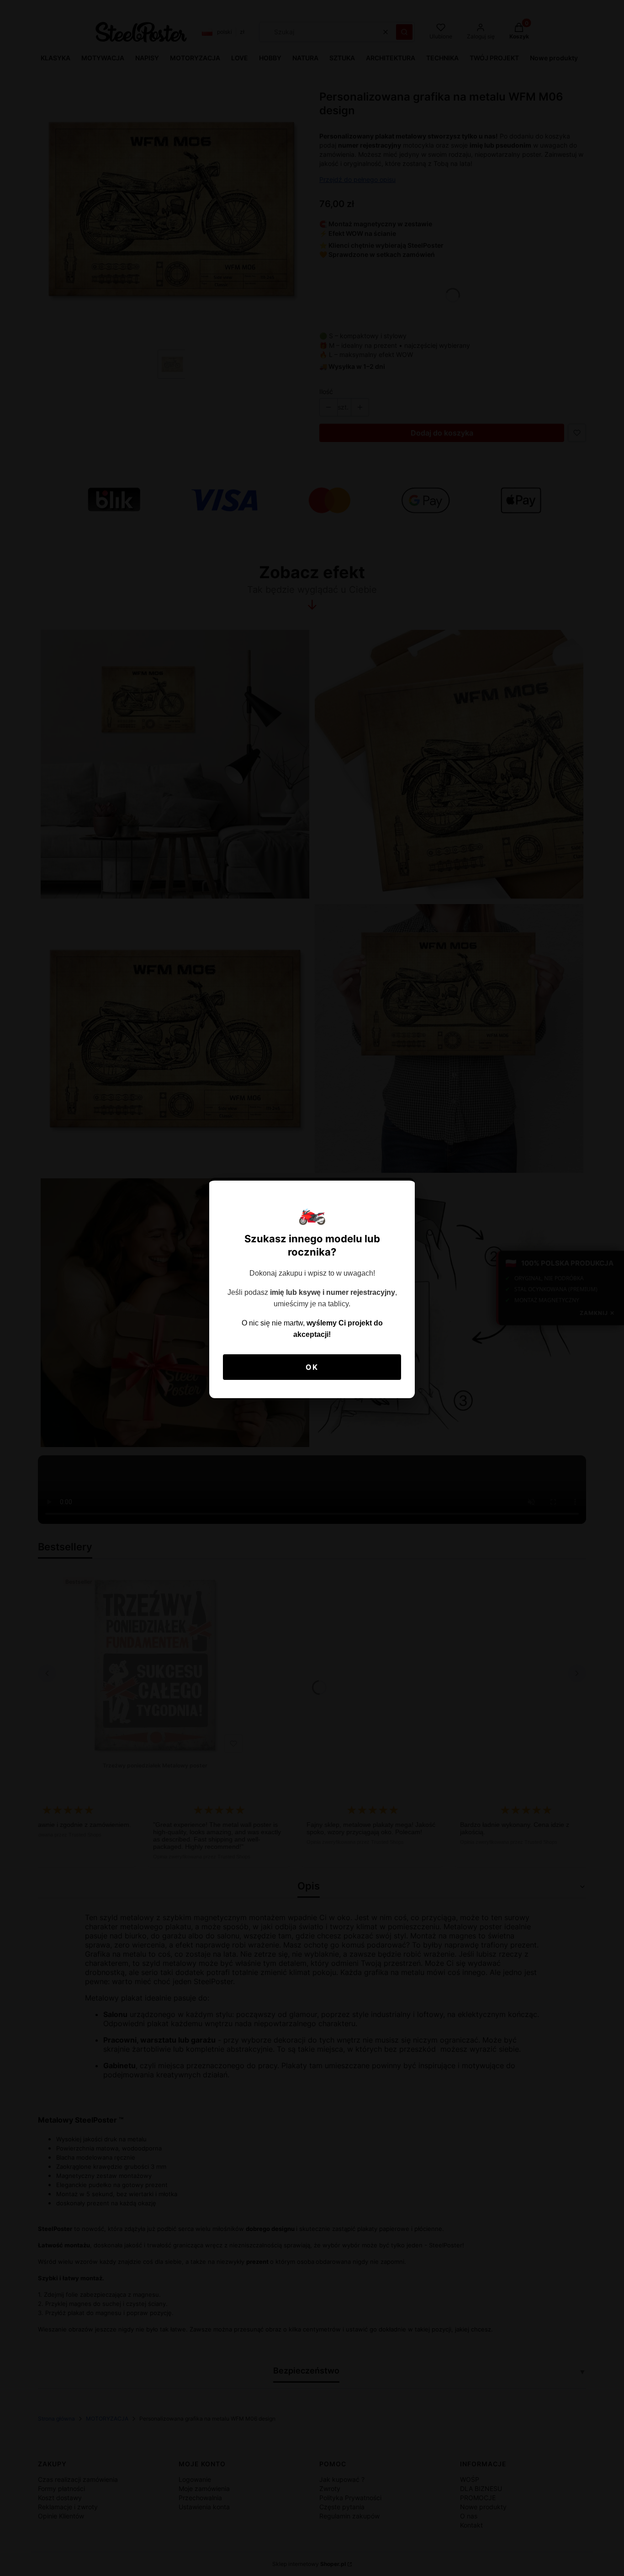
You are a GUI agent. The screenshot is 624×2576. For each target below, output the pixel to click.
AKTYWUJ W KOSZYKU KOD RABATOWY (312, 1341)
